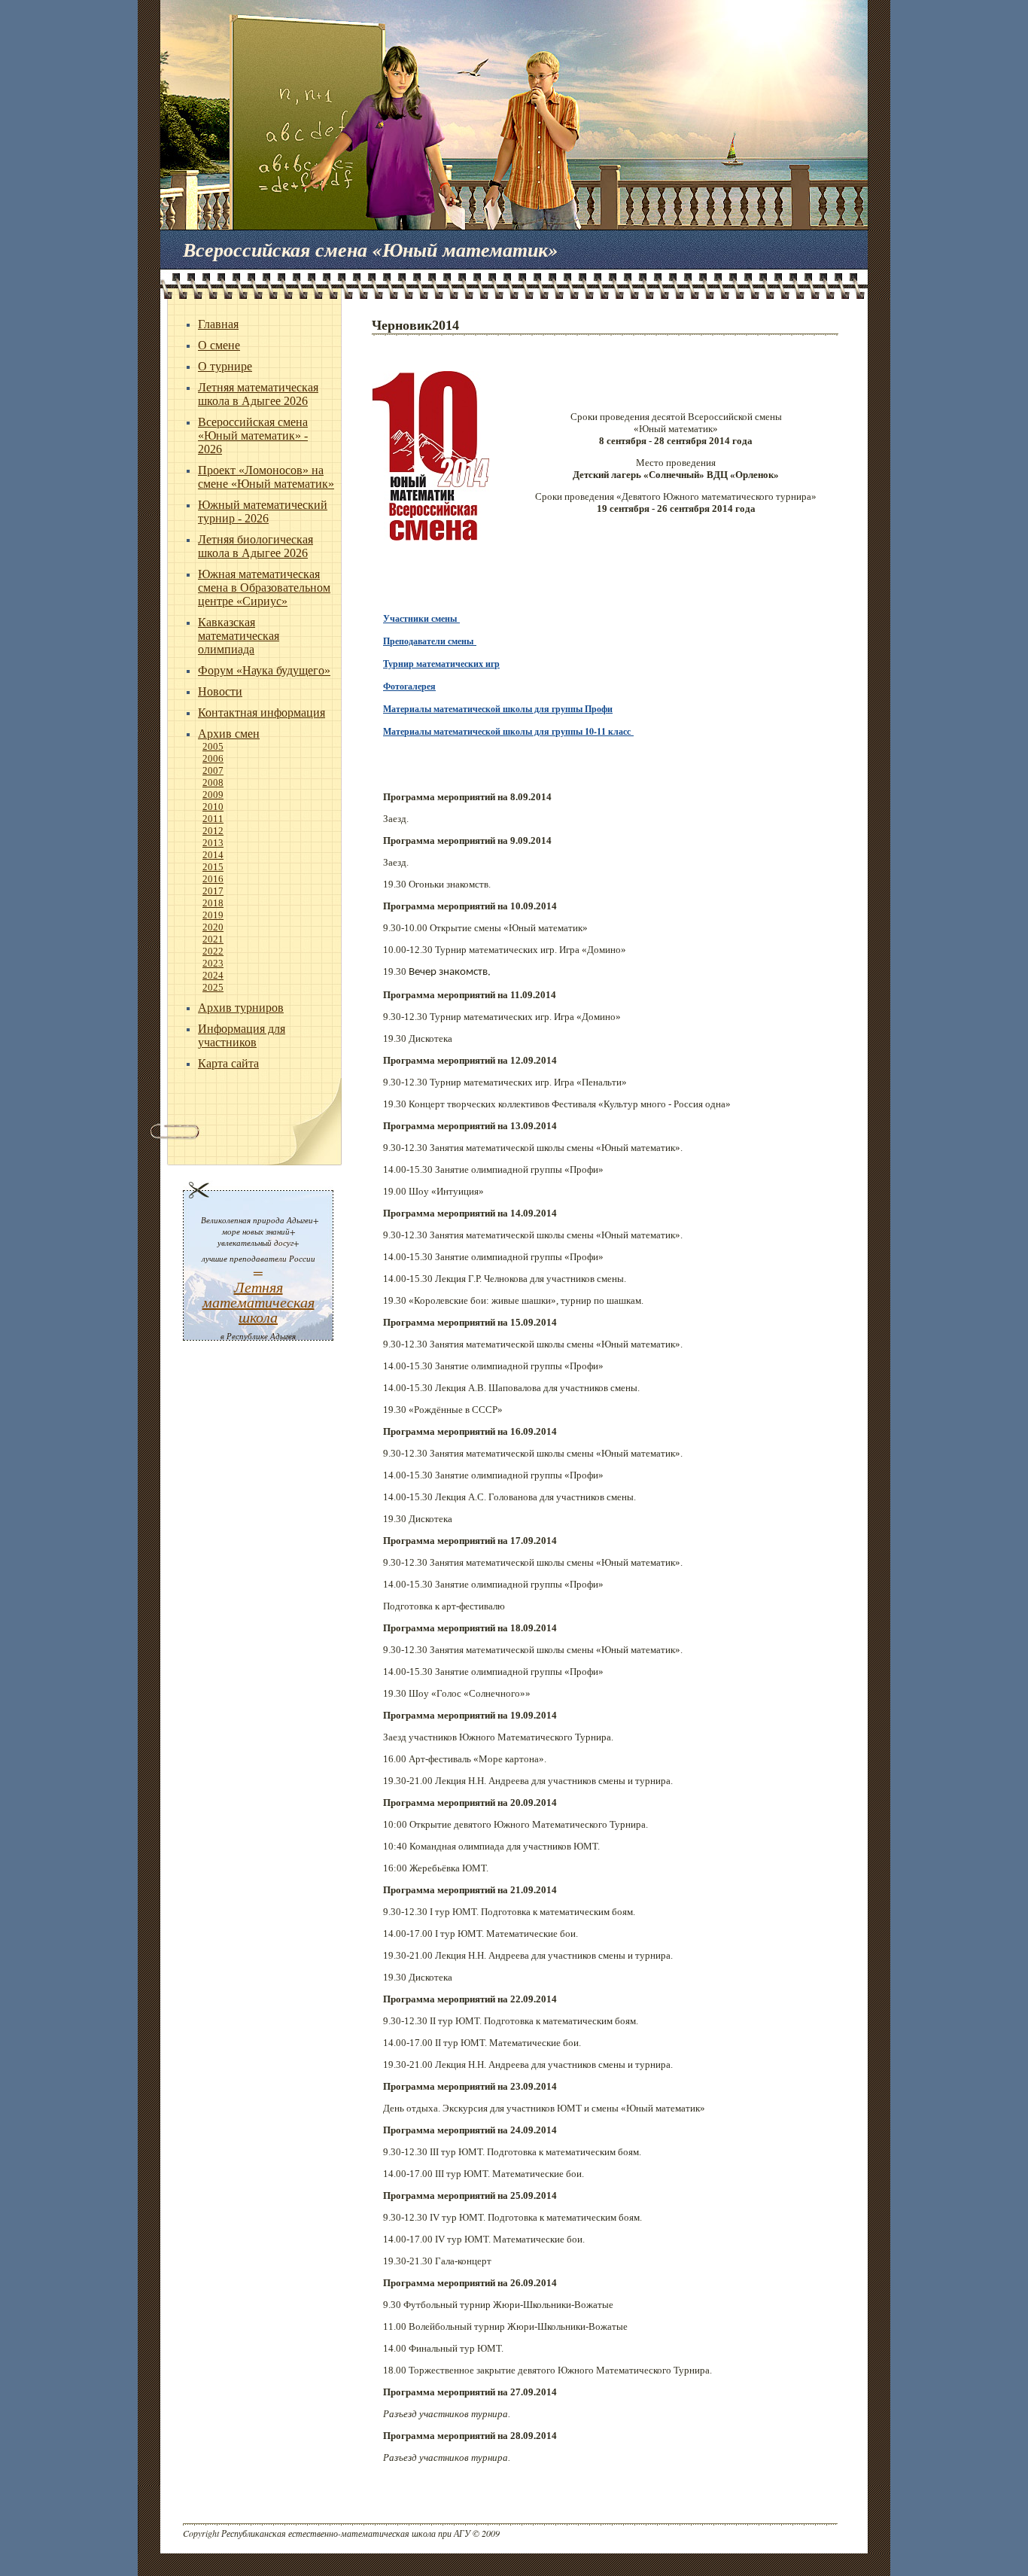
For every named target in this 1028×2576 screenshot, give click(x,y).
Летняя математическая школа (259, 1302)
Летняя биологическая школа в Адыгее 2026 (255, 546)
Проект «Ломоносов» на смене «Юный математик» (266, 477)
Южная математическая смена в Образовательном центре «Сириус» (264, 588)
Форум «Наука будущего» (264, 670)
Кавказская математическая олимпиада (239, 636)
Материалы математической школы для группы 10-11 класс (507, 731)
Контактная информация (262, 713)
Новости (220, 691)
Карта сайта (228, 1063)
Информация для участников (242, 1035)
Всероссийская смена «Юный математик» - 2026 (253, 435)
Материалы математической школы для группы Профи (498, 709)
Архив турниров (241, 1008)
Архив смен (229, 734)
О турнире (225, 366)
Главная (218, 324)
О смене (219, 345)
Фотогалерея (409, 686)
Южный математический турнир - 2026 (263, 512)
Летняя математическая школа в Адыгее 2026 (258, 394)
